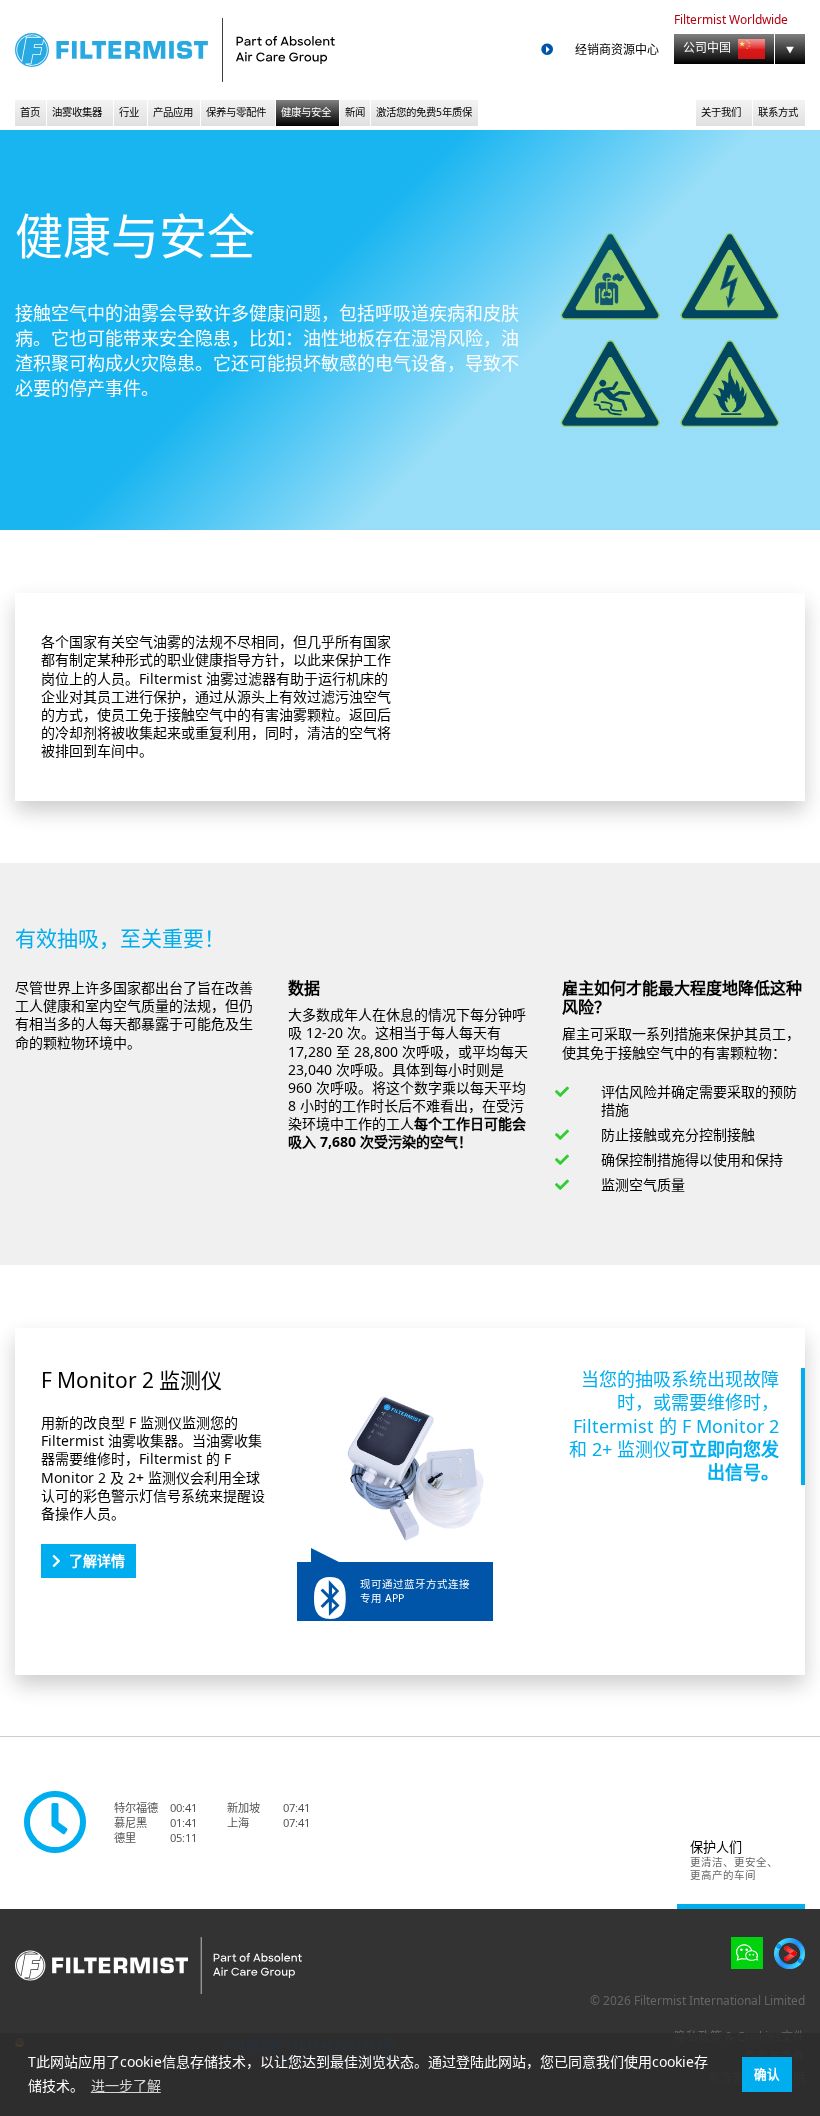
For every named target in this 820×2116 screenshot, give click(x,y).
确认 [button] (767, 2074)
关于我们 (721, 112)
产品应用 (173, 112)
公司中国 (708, 48)
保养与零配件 (236, 112)
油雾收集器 (77, 112)
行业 (129, 112)
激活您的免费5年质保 (424, 112)
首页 (30, 112)
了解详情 (97, 1560)
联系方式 (778, 112)
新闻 (355, 112)
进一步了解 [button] (126, 2085)
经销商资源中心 (617, 50)
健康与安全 (306, 112)
